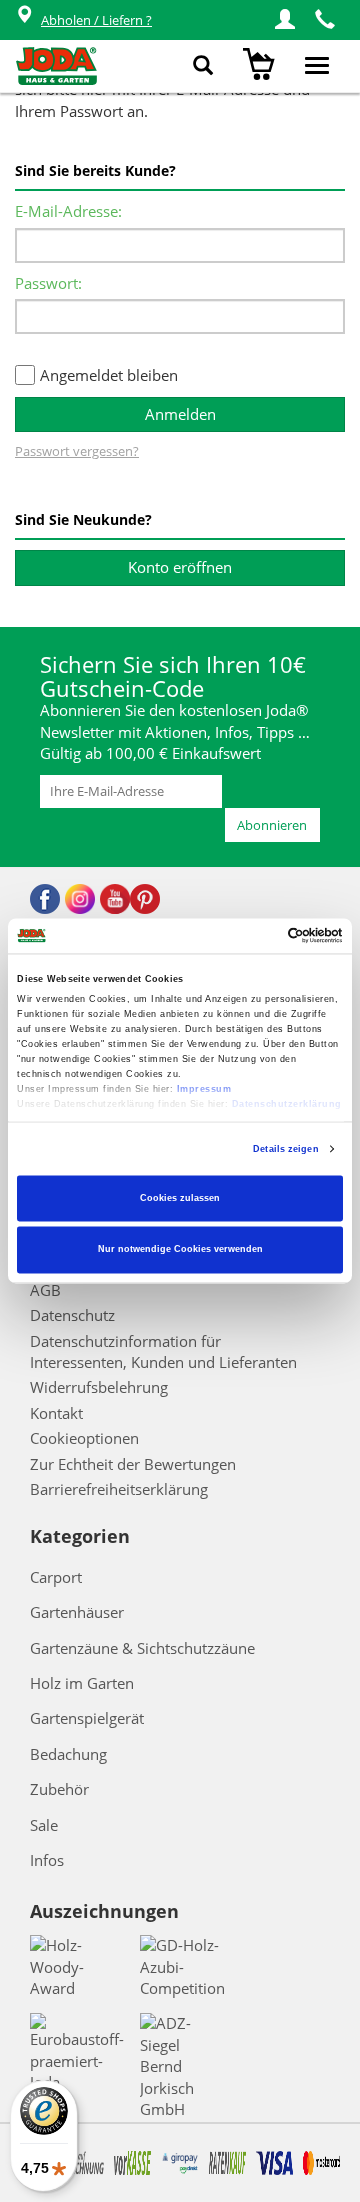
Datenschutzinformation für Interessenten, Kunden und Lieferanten (163, 1351)
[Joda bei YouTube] (115, 899)
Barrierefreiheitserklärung (119, 1489)
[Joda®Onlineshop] (56, 66)
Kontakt (56, 1413)
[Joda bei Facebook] (45, 899)
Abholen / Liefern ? (96, 20)
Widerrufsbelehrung (99, 1387)
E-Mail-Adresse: (68, 211)
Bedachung (68, 1754)
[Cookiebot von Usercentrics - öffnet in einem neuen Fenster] (258, 936)
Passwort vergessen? (77, 451)
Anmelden (180, 414)
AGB (45, 1290)
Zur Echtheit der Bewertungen (133, 1464)
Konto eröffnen (180, 567)
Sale (44, 1825)
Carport (56, 1577)
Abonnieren (272, 825)
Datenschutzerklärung (287, 1105)
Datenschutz (72, 1315)
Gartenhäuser (77, 1612)
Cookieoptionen (84, 1438)
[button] (285, 20)
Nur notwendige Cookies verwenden (180, 1250)
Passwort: (48, 283)
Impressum (204, 1090)
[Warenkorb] (261, 66)
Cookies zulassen (180, 1198)
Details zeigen (285, 1149)
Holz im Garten (82, 1683)
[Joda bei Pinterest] (145, 899)
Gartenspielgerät (87, 1718)
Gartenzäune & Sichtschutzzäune (142, 1648)
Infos (47, 1860)
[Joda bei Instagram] (80, 899)
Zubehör (59, 1789)
